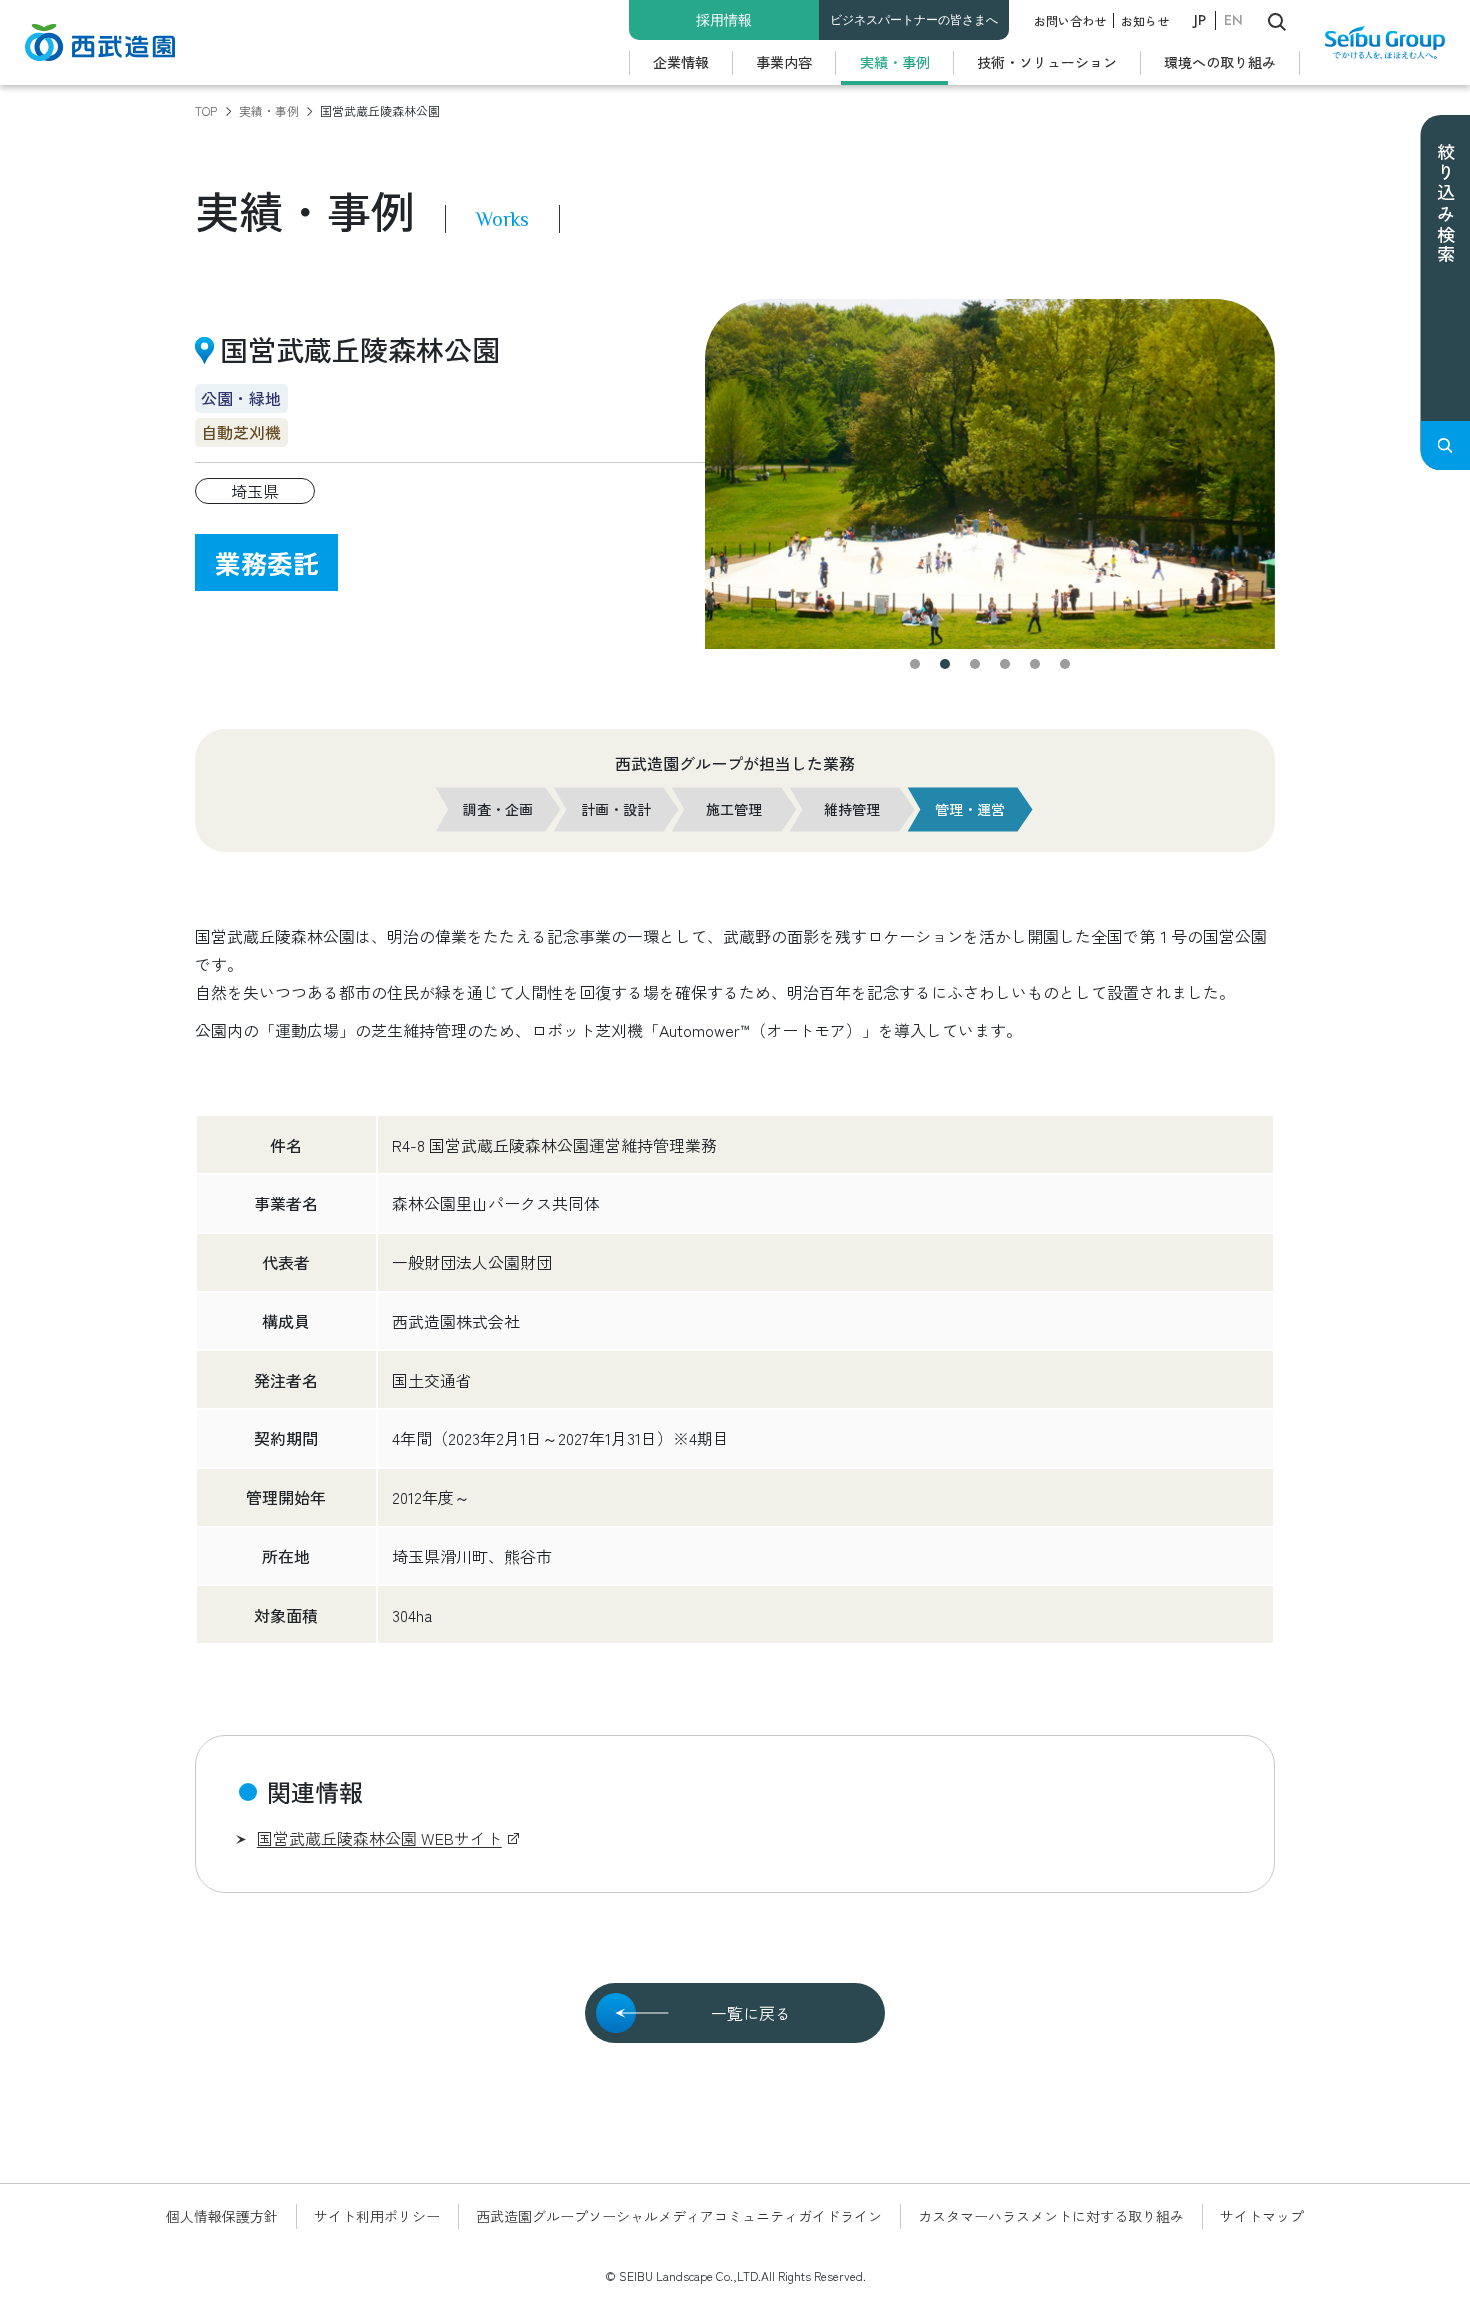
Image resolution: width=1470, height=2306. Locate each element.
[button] (915, 664)
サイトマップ (1262, 2216)
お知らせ (1145, 20)
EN (1233, 20)
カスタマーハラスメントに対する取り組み (1051, 2216)
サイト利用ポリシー (377, 2216)
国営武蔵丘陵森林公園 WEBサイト (379, 1838)
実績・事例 (895, 62)
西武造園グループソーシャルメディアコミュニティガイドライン (679, 2216)
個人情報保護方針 (222, 2216)
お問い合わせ (1070, 20)
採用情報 (724, 20)
